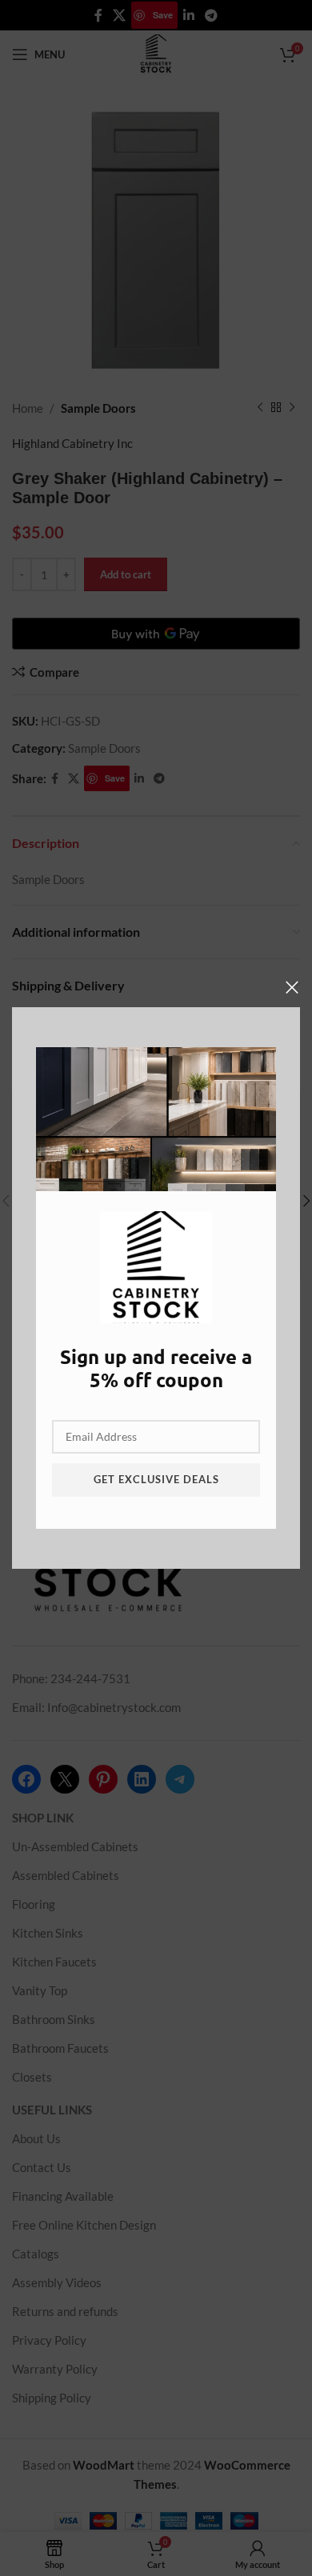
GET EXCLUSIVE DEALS (156, 1479)
